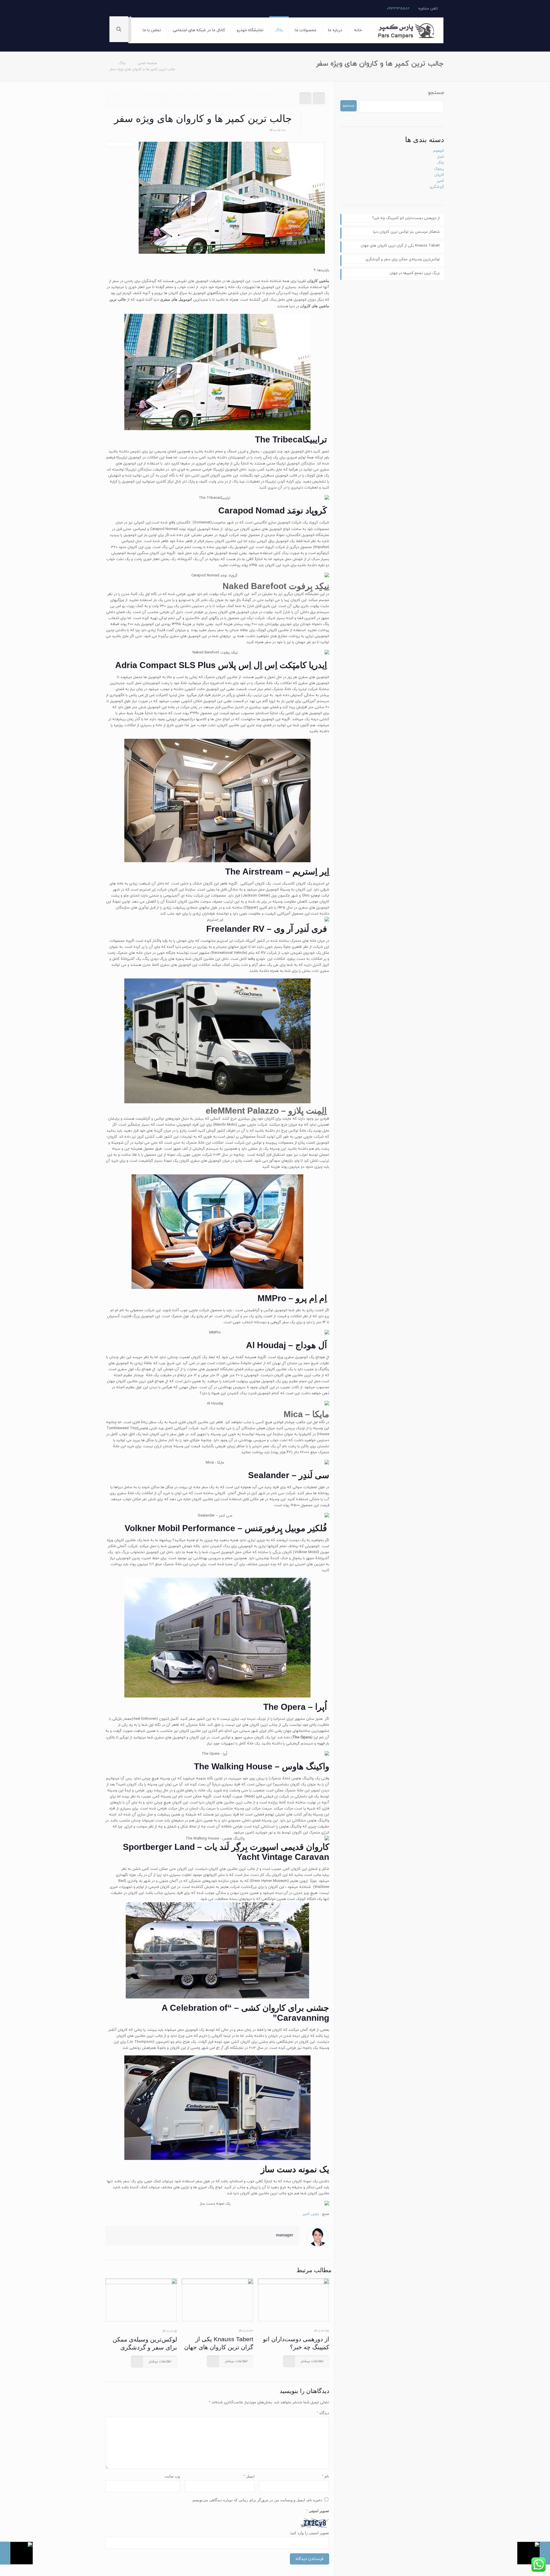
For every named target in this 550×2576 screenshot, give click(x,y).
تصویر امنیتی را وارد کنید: (309, 2533)
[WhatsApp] (131, 8)
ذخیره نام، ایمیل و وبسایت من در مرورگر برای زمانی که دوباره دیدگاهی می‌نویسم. (257, 2500)
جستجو (436, 93)
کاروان (439, 175)
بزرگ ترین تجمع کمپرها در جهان (415, 273)
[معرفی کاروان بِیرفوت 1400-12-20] (16, 2553)
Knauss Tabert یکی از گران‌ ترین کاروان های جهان (400, 246)
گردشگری (437, 187)
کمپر (440, 181)
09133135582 (398, 9)
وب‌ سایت (172, 2476)
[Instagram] (123, 8)
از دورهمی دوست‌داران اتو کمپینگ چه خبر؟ (406, 218)
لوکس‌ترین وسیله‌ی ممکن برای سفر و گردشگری (403, 259)
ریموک (439, 169)
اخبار (441, 157)
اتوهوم (439, 151)
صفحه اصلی (147, 63)
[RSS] (115, 8)
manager (285, 2235)
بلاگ (122, 63)
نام (326, 2476)
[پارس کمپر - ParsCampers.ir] (407, 30)
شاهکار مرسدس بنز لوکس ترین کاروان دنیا (406, 232)
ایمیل (249, 2476)
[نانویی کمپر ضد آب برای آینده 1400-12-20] (534, 2553)
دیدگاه (323, 2413)
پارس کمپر (311, 2214)
